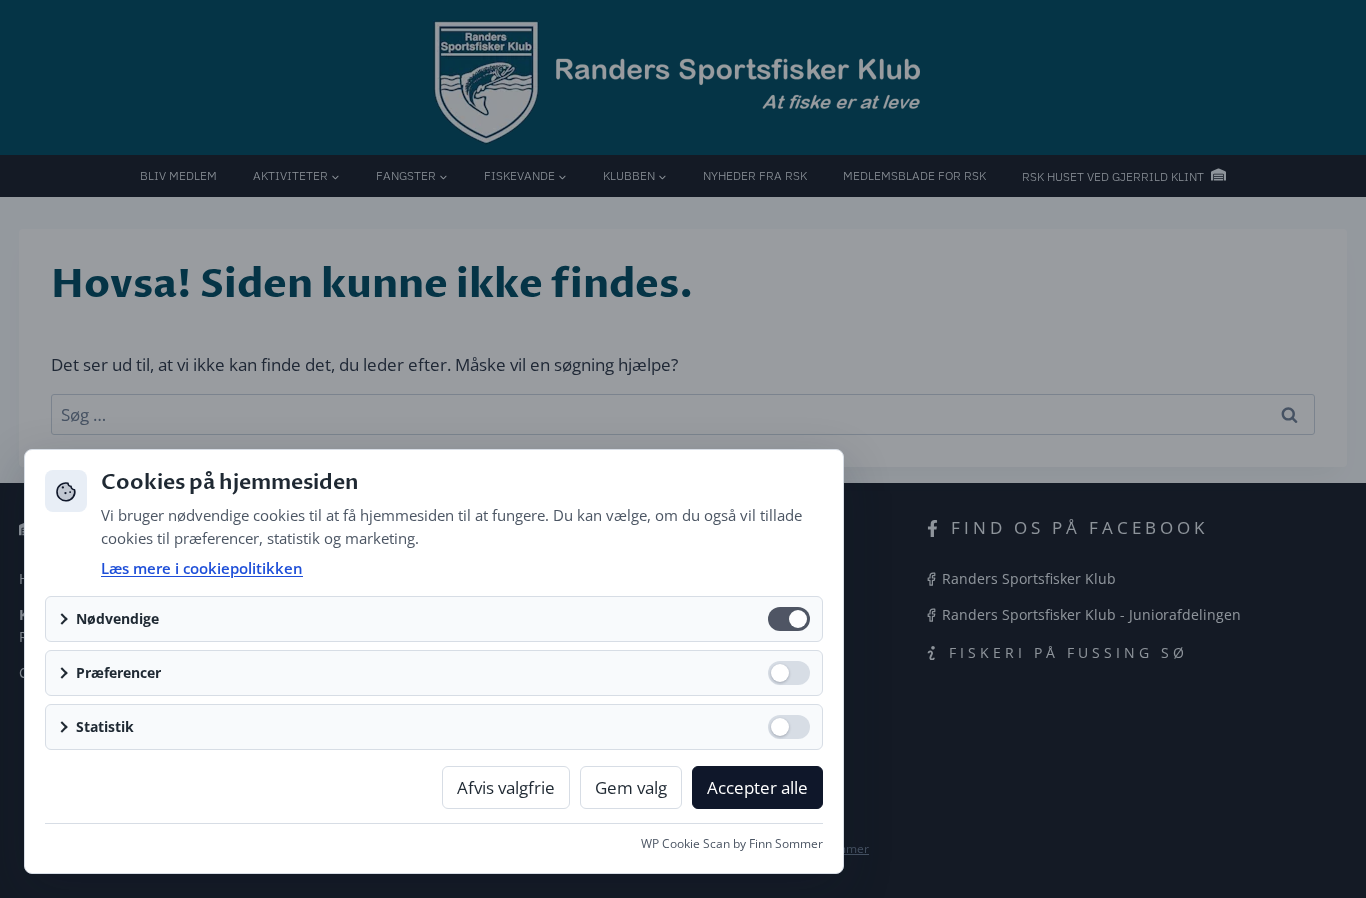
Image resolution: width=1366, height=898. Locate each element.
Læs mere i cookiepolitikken (202, 568)
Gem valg (631, 787)
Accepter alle (757, 787)
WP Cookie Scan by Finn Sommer (732, 843)
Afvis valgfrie (506, 787)
